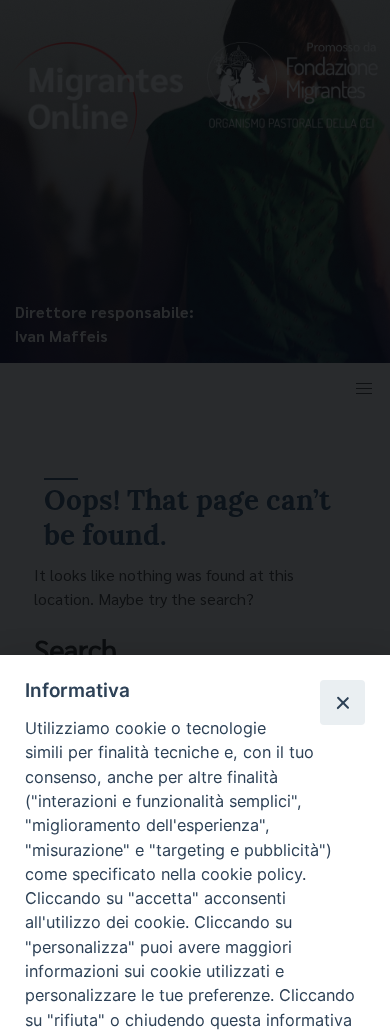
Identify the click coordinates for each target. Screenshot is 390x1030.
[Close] (342, 702)
